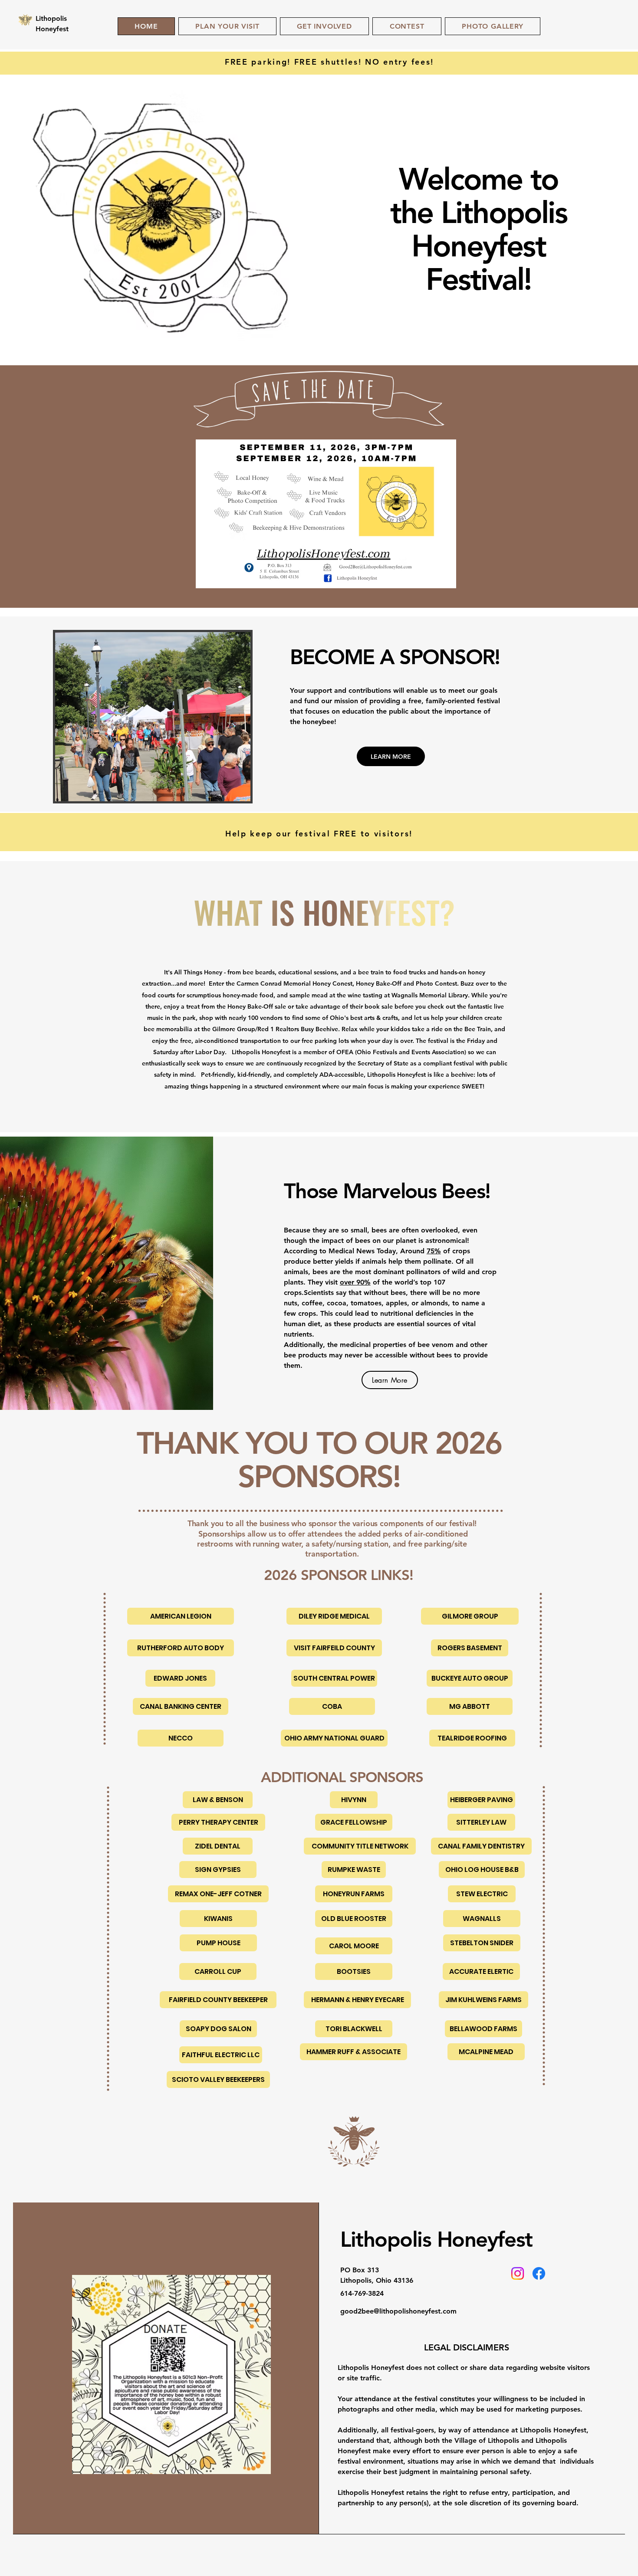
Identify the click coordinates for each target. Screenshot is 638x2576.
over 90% (355, 1282)
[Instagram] (518, 2273)
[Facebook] (539, 2273)
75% (434, 1251)
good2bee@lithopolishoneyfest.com (398, 2311)
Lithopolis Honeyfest (436, 2239)
